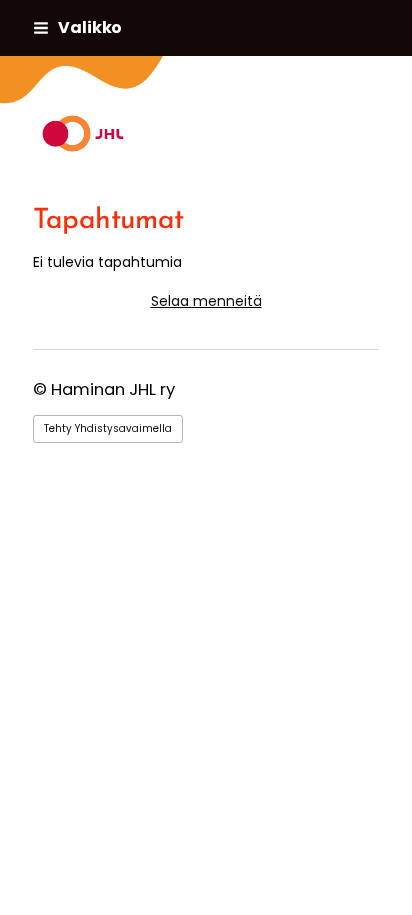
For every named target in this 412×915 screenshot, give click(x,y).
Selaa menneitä (206, 301)
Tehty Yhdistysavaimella (108, 428)
